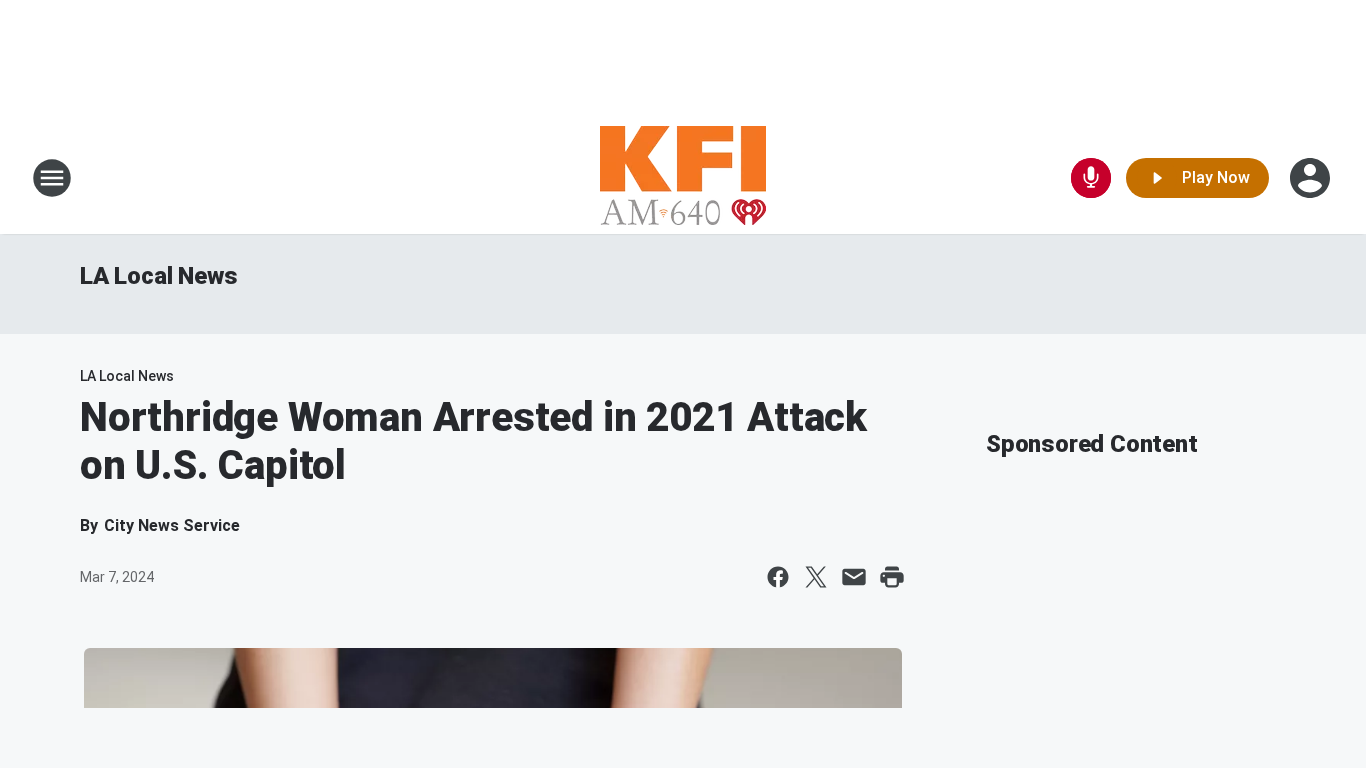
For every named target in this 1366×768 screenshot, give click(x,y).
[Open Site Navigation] (52, 178)
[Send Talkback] (1091, 178)
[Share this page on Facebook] (778, 577)
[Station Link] (683, 178)
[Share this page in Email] (854, 577)
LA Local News (158, 276)
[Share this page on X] (816, 577)
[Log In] (1312, 178)
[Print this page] (892, 577)
